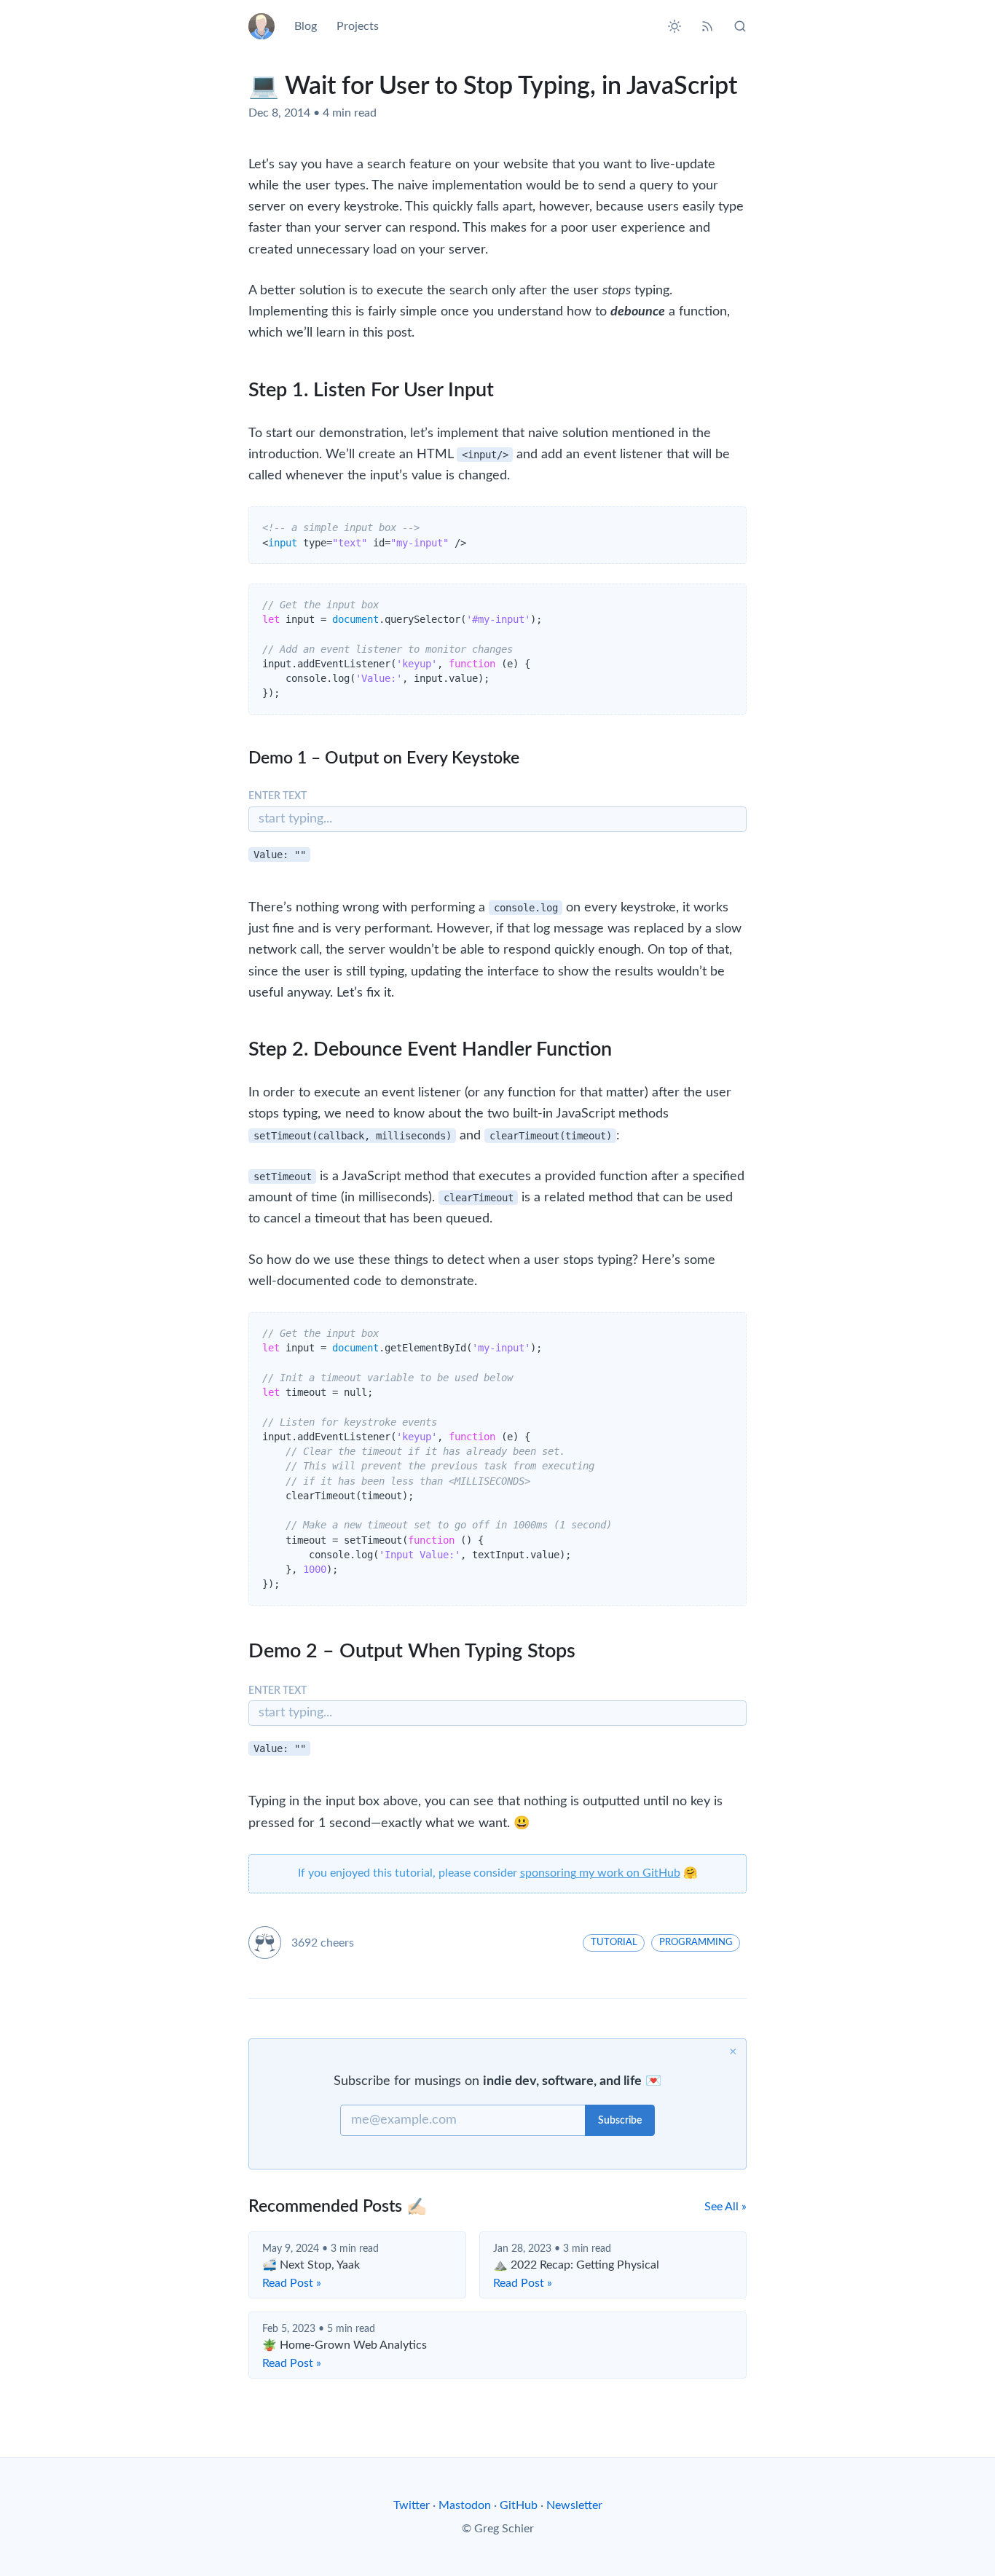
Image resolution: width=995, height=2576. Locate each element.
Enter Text (278, 796)
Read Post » (292, 2283)
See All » (725, 2207)
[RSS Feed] (708, 26)
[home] (267, 26)
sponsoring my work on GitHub (600, 1873)
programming (696, 1942)
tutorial (614, 1942)
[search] (736, 26)
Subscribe (620, 2121)
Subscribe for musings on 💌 (497, 2081)
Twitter (412, 2505)
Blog (306, 26)
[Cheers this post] (265, 1943)
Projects (358, 26)
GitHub (519, 2505)
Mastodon (465, 2505)
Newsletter (574, 2505)
